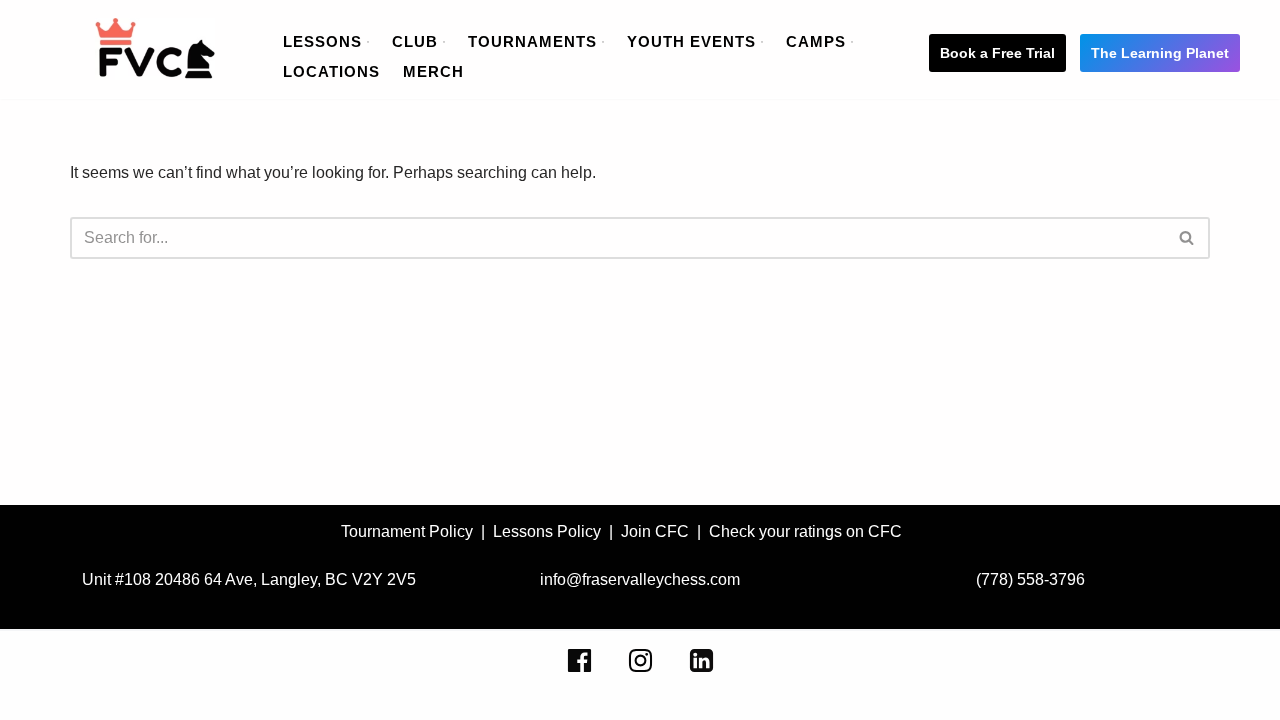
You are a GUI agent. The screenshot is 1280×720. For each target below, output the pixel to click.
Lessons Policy (547, 531)
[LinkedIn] (701, 660)
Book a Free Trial (997, 53)
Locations (331, 71)
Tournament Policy (407, 531)
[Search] (1187, 238)
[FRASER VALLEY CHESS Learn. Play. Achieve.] (155, 49)
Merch (433, 71)
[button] (368, 42)
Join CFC (655, 531)
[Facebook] (579, 660)
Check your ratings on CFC (805, 531)
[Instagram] (640, 660)
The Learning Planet (1160, 53)
